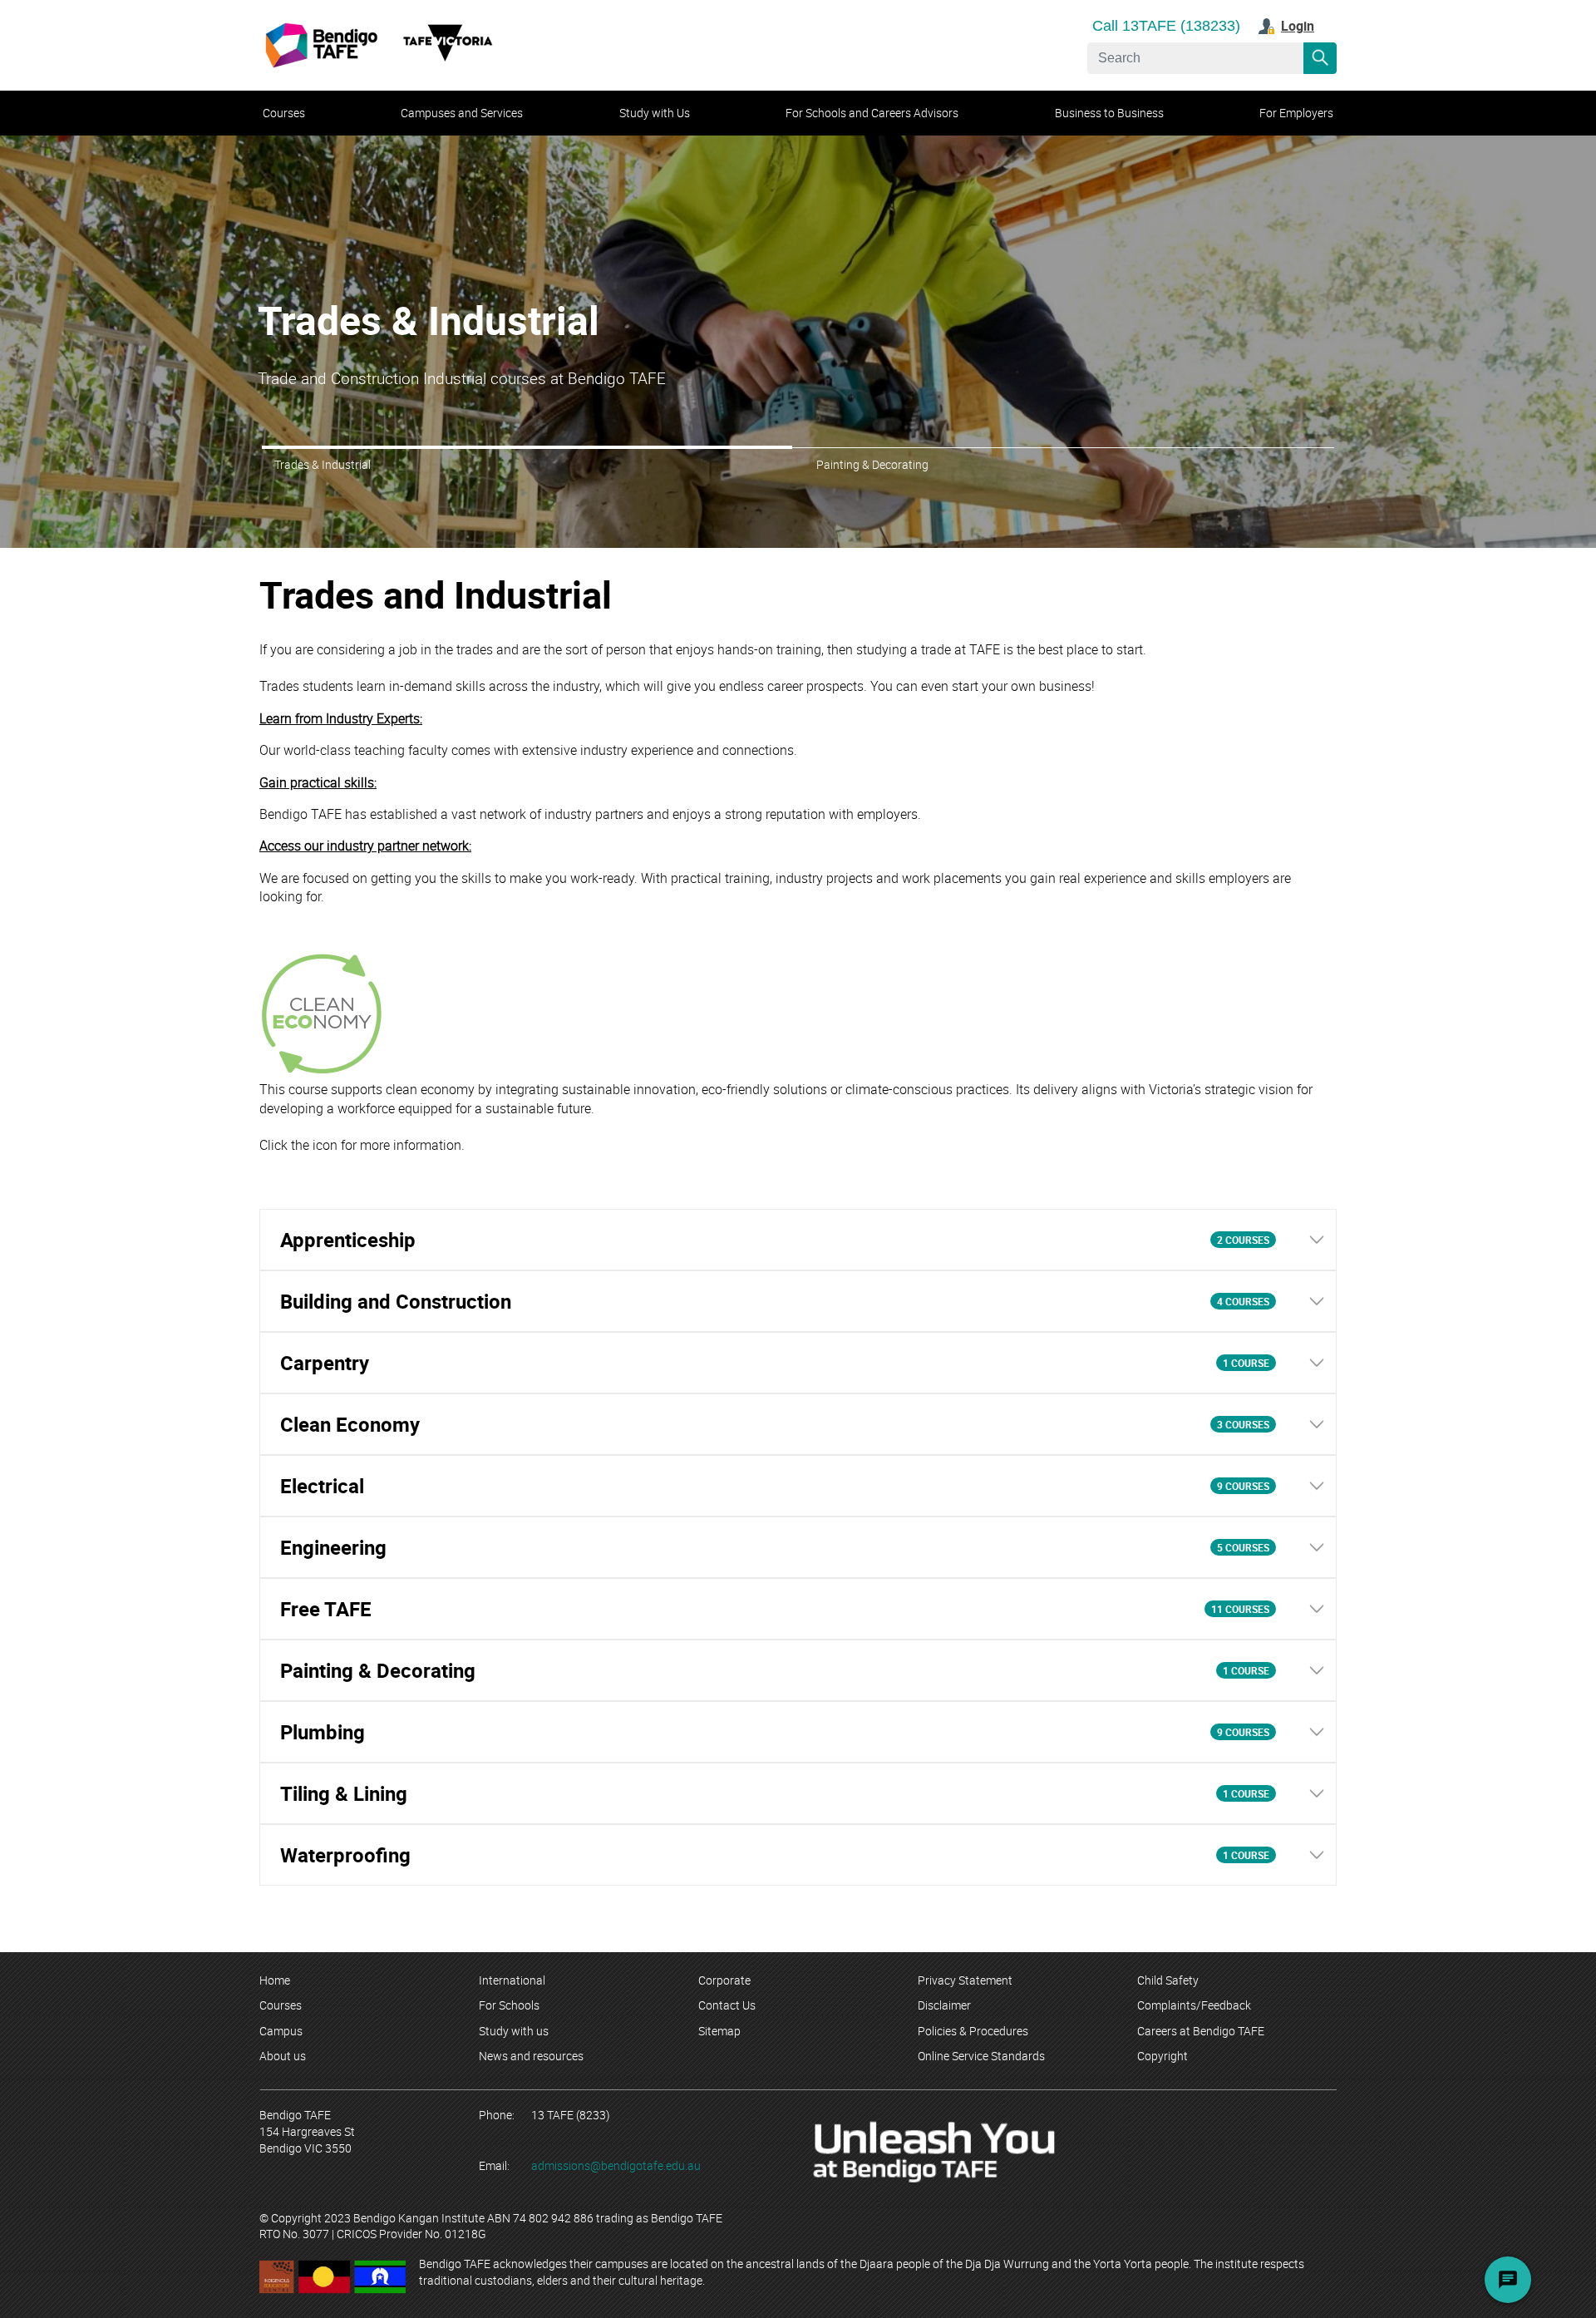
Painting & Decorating (453, 343)
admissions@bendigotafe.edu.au (616, 2165)
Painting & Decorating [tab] (872, 464)
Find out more (303, 387)
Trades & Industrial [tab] (323, 464)
